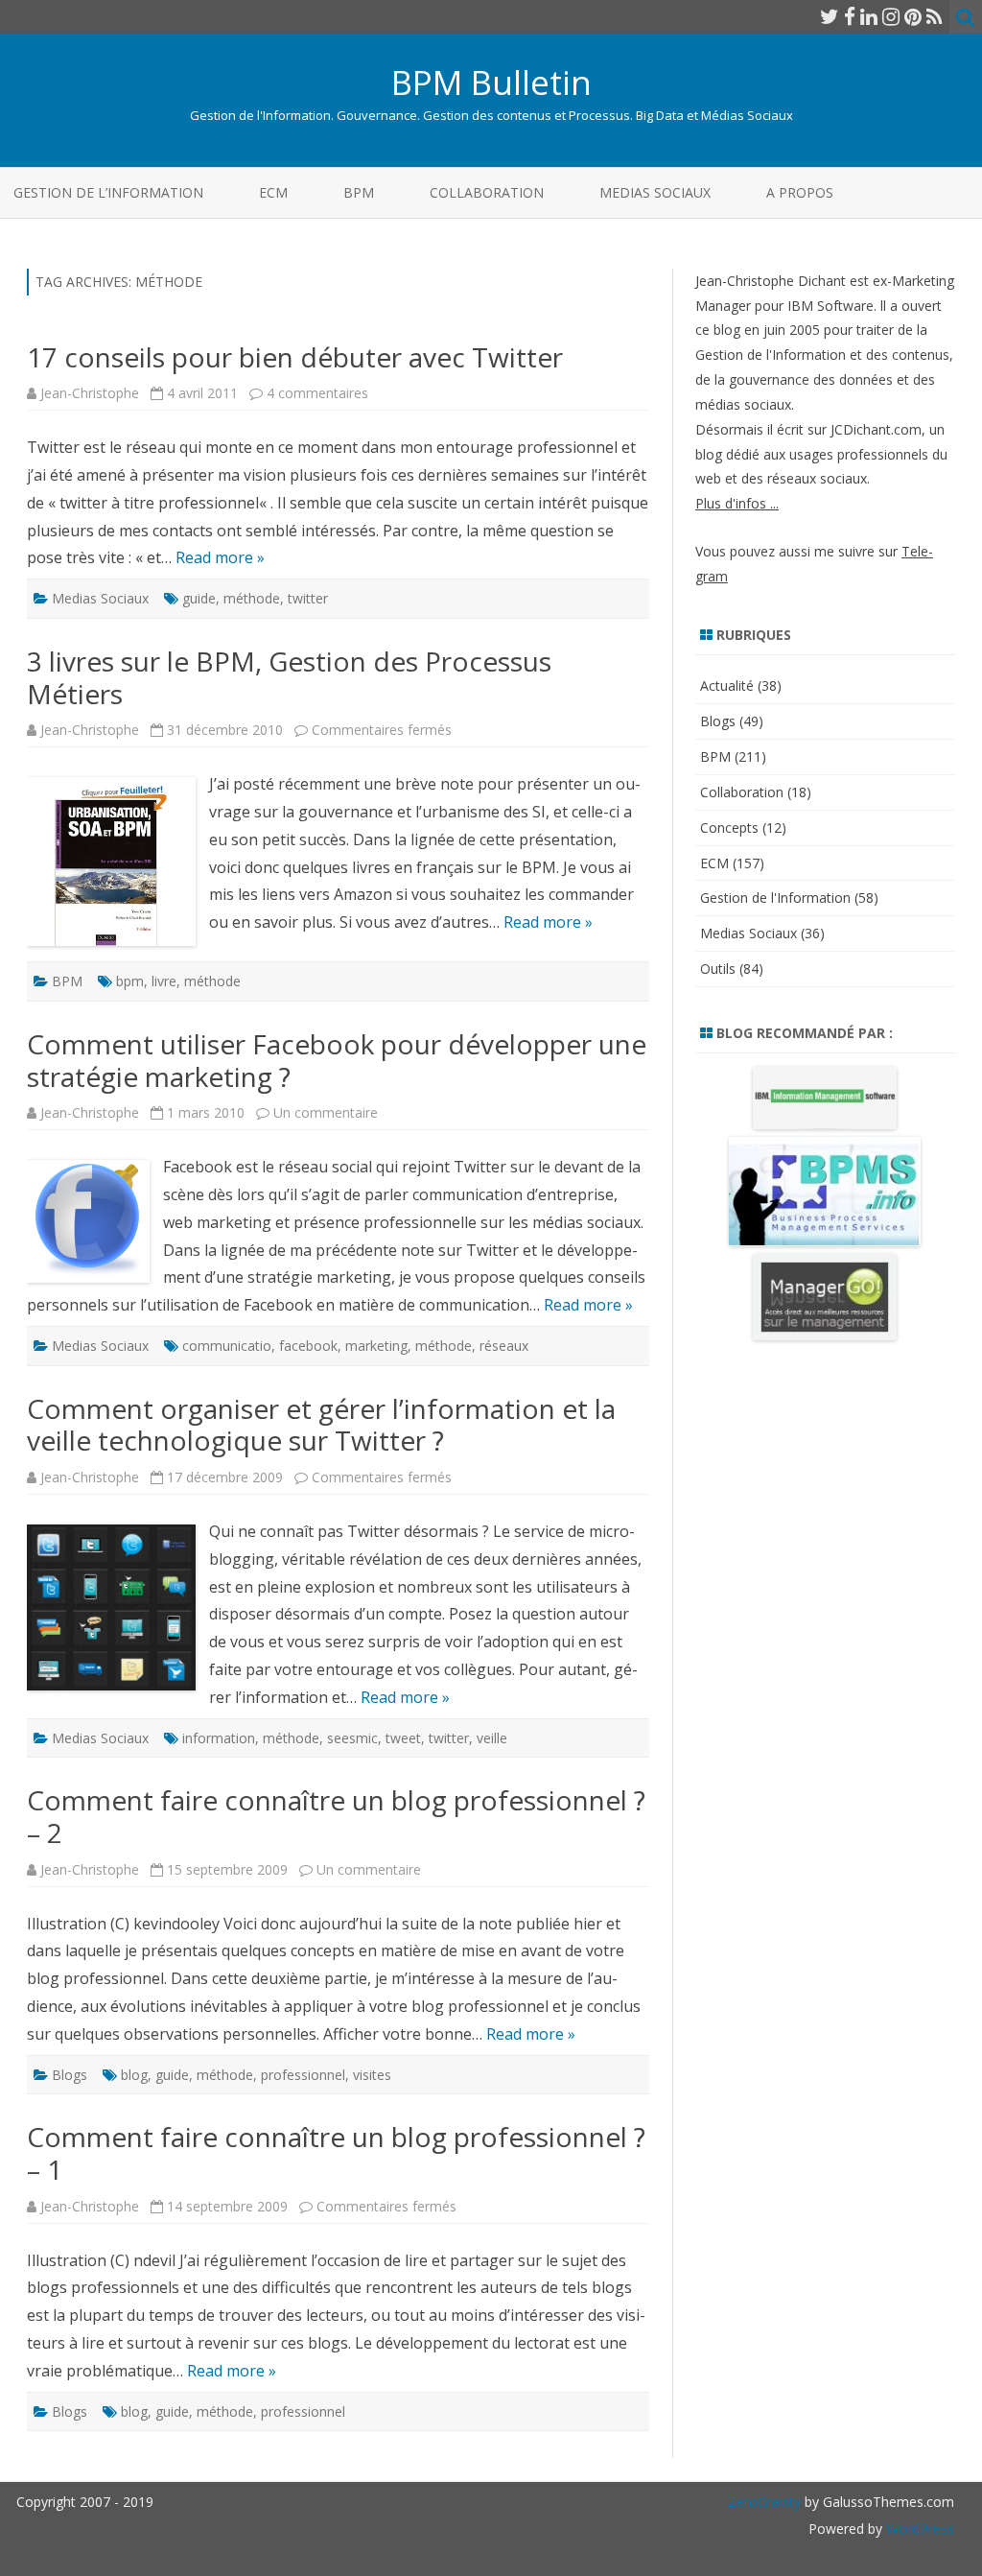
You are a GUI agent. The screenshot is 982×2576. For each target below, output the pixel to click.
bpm (130, 981)
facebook (308, 1346)
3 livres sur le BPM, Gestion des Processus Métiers (289, 677)
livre (164, 981)
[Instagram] (891, 16)
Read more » (220, 557)
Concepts (729, 827)
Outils (718, 969)
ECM (273, 192)
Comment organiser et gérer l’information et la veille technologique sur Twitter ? (321, 1425)
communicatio (227, 1346)
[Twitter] (830, 16)
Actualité (727, 685)
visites (372, 2075)
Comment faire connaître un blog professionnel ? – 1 (336, 2153)
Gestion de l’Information (108, 192)
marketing (376, 1346)
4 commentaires (317, 393)
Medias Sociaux (655, 192)
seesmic (352, 1738)
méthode (252, 598)
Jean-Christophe (90, 393)
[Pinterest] (913, 16)
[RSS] (935, 16)
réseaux (504, 1346)
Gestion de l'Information (775, 898)
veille (492, 1738)
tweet (403, 1738)
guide (199, 598)
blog (134, 2075)
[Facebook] (850, 16)
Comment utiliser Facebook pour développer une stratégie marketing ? (337, 1060)
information (219, 1738)
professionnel (303, 2075)
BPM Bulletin (491, 82)
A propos (800, 192)
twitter (308, 598)
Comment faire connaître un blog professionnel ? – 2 (336, 1816)
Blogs (70, 2075)
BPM (359, 192)
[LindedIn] (869, 16)
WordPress (918, 2529)
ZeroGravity (764, 2502)
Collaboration (487, 192)
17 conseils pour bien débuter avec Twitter (295, 357)
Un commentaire (326, 1112)
